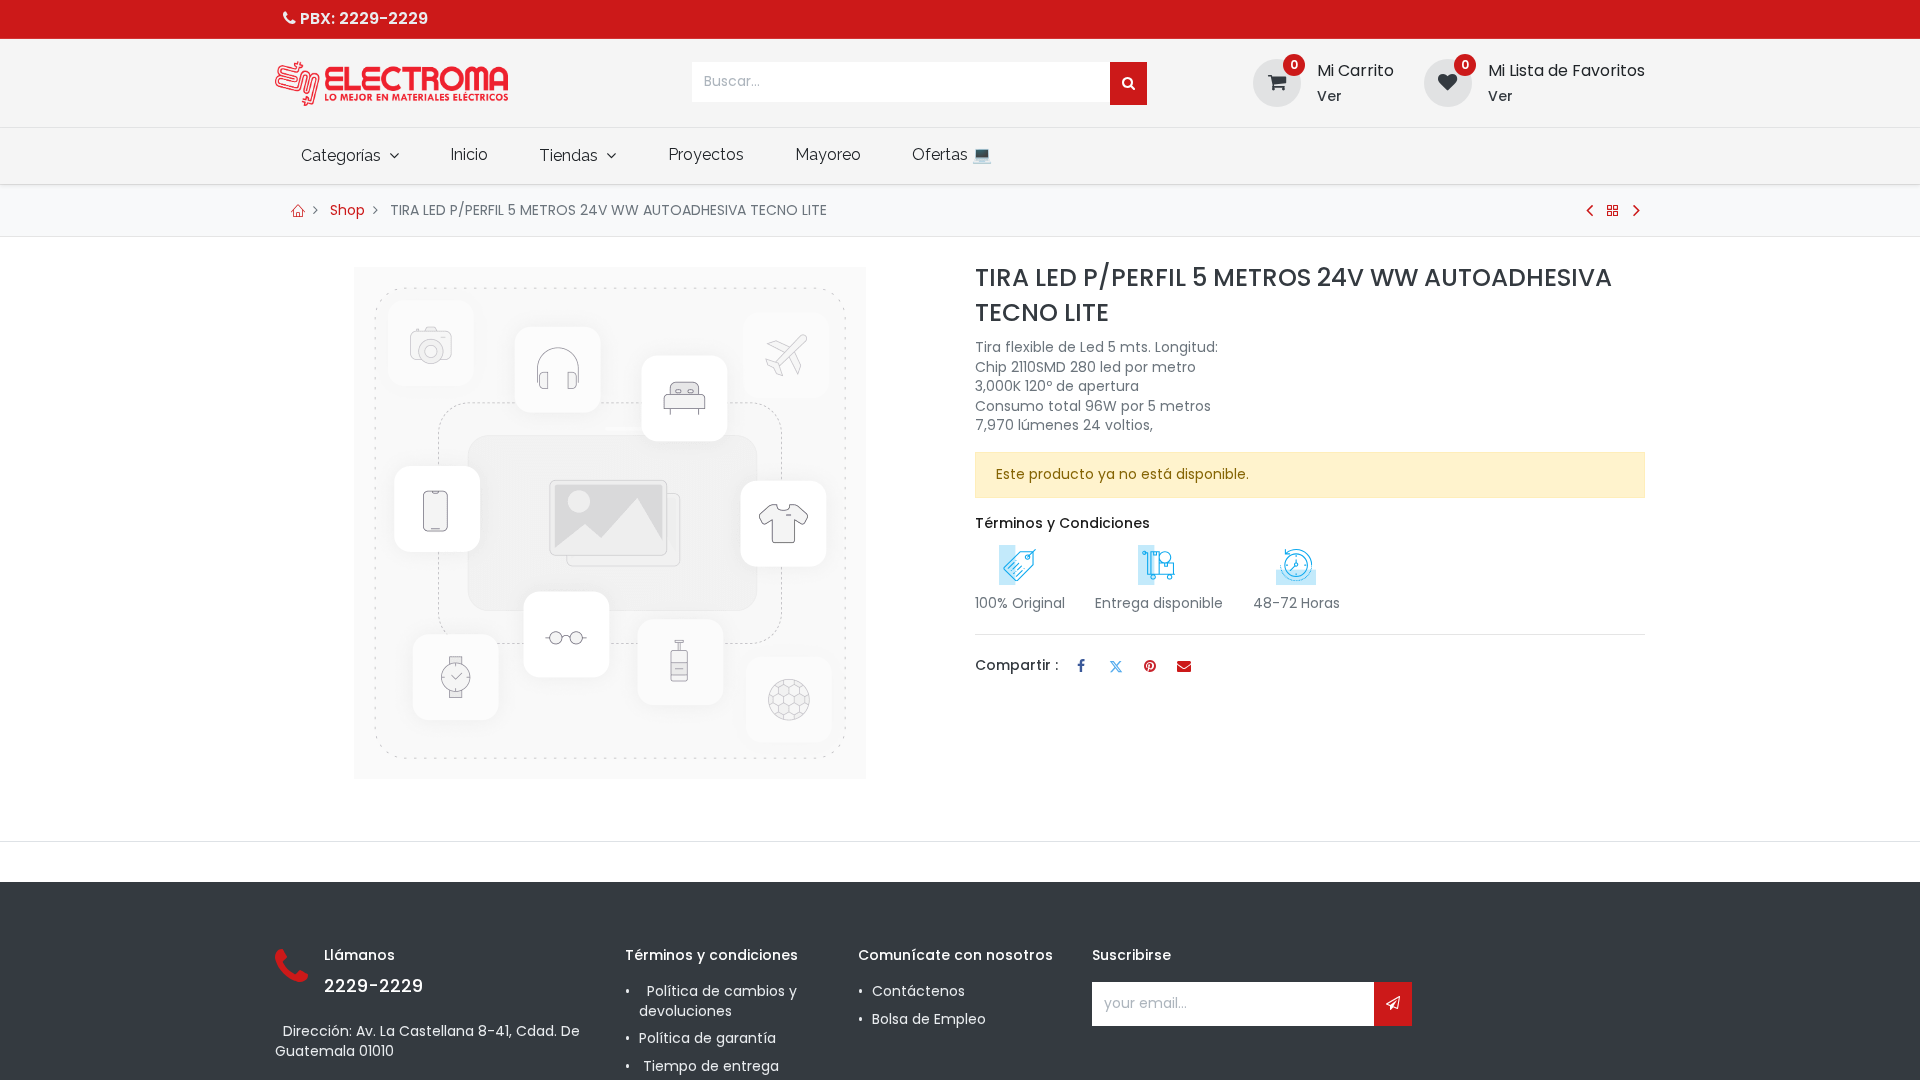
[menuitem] (468, 155)
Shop (347, 210)
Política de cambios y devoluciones (718, 1001)
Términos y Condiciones (1062, 523)
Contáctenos (918, 991)
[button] (1393, 1004)
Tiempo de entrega (713, 1066)
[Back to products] (1613, 211)
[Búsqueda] (1128, 84)
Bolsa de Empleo (929, 1019)
